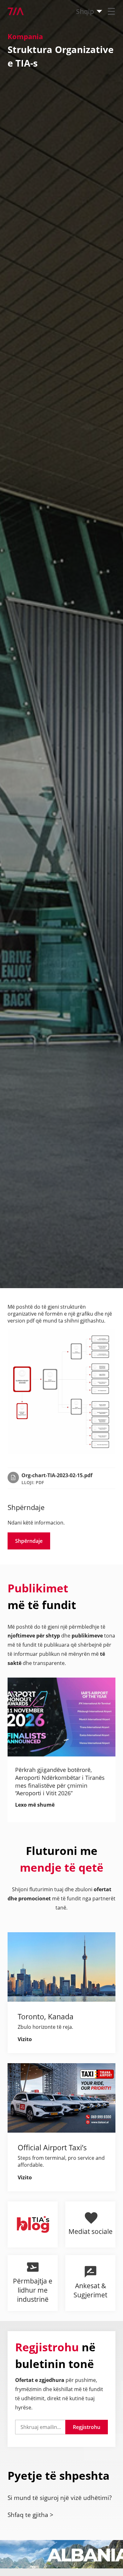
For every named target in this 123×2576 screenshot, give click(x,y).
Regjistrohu (87, 2427)
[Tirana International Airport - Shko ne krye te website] (12, 11)
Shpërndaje (29, 1541)
